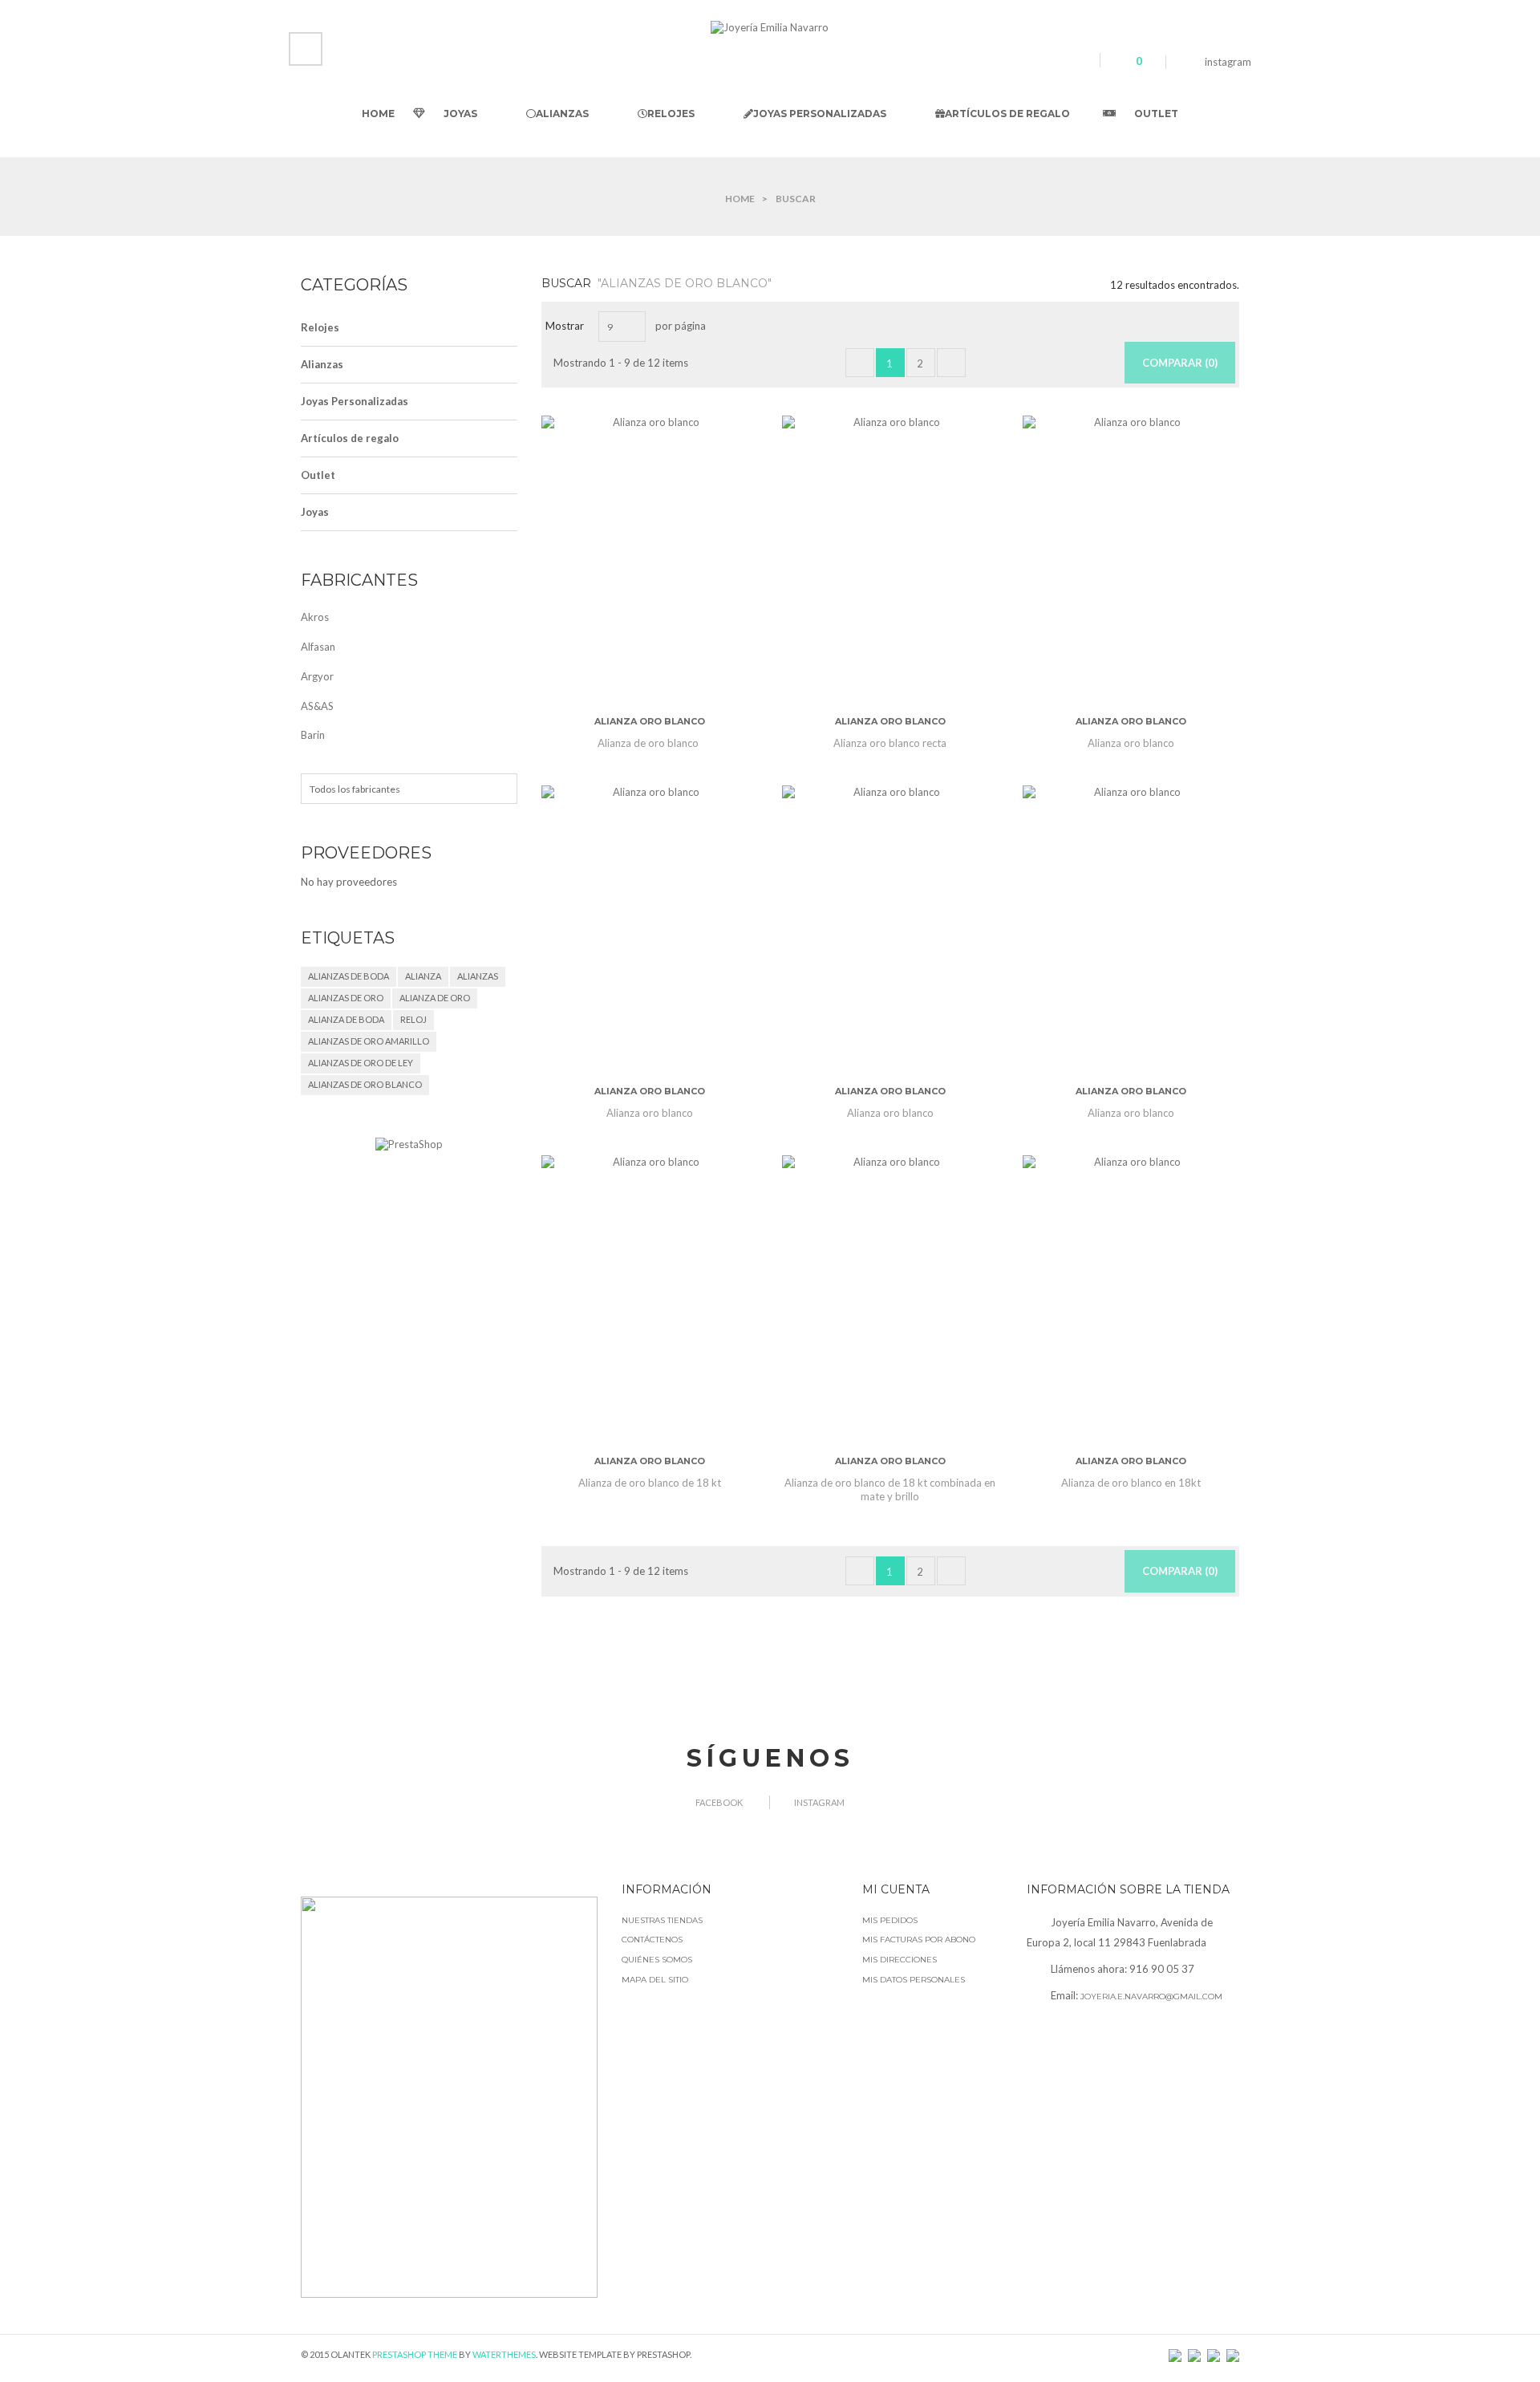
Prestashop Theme (415, 2354)
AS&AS (317, 706)
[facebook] (1185, 62)
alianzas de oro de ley (361, 1063)
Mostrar (565, 326)
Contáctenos (652, 1940)
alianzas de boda (349, 976)
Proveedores (366, 853)
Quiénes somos (657, 1960)
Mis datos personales (914, 1980)
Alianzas (322, 364)
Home (740, 199)
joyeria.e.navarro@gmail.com (1151, 1996)
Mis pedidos (890, 1920)
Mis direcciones (900, 1960)
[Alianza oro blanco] (650, 560)
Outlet (318, 475)
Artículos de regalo (350, 438)
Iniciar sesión (310, 43)
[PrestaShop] (409, 1144)
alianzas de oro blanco (365, 1084)
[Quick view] (629, 590)
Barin (313, 735)
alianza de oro (435, 998)
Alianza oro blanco (650, 721)
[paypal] (1194, 2354)
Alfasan (318, 647)
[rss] (1175, 2354)
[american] (1214, 2354)
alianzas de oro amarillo (369, 1041)
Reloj (413, 1019)
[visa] (1233, 2354)
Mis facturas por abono (919, 1940)
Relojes (320, 327)
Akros (315, 617)
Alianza (423, 976)
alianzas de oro (346, 998)
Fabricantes (359, 580)
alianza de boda (346, 1019)
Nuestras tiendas (662, 1920)
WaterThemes (504, 2354)
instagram (1228, 62)
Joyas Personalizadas (355, 401)
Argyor (317, 676)
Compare (671, 590)
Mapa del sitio (655, 1980)
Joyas (315, 512)
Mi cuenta (896, 1889)
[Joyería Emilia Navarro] (770, 26)
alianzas (478, 976)
